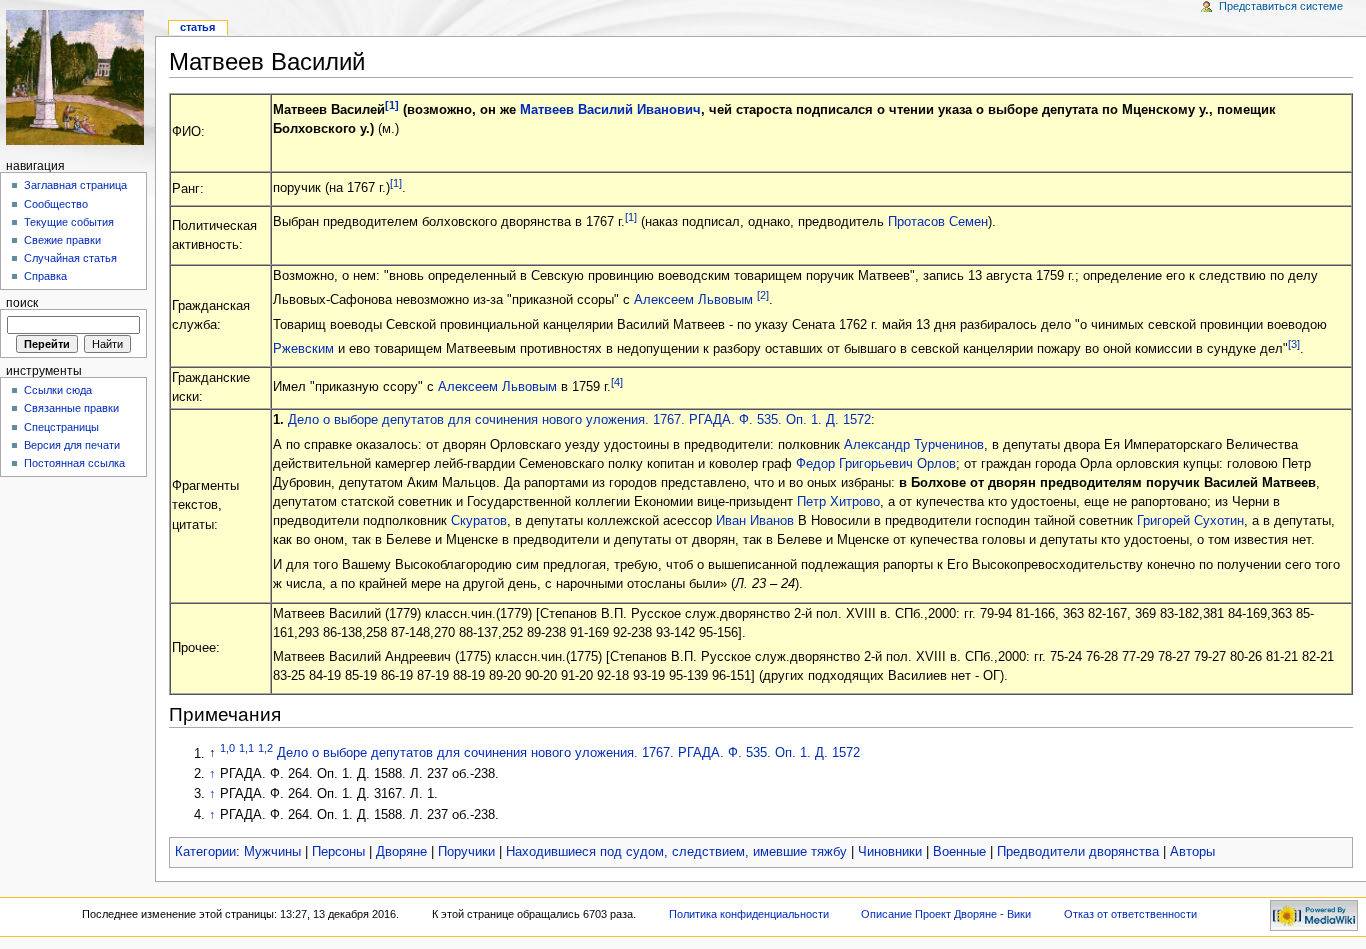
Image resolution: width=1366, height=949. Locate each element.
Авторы (1192, 852)
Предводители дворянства (1078, 852)
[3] (1294, 344)
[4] (617, 382)
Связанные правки (71, 408)
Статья (197, 27)
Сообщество (56, 204)
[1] (392, 105)
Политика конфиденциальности (749, 914)
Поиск (22, 303)
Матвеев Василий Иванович (610, 110)
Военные (959, 852)
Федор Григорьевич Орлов (876, 464)
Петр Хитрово (838, 502)
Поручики (466, 852)
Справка (45, 276)
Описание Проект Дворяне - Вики (946, 914)
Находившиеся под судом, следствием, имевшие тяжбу (676, 852)
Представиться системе (1281, 6)
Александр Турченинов (914, 445)
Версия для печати (72, 445)
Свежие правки (62, 240)
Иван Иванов (755, 521)
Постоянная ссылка (74, 463)
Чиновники (890, 852)
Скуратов (479, 521)
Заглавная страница (75, 185)
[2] (763, 295)
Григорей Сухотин (1190, 521)
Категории (205, 852)
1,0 (227, 748)
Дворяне (401, 852)
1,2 (265, 748)
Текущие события (69, 222)
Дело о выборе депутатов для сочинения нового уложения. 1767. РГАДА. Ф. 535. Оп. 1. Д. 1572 (579, 420)
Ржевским (303, 349)
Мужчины (272, 852)
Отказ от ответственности (1130, 914)
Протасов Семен (938, 223)
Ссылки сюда (58, 390)
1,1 (246, 748)
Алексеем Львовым (693, 301)
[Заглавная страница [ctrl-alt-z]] (77, 77)
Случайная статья (70, 258)
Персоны (338, 852)
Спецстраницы (61, 427)
